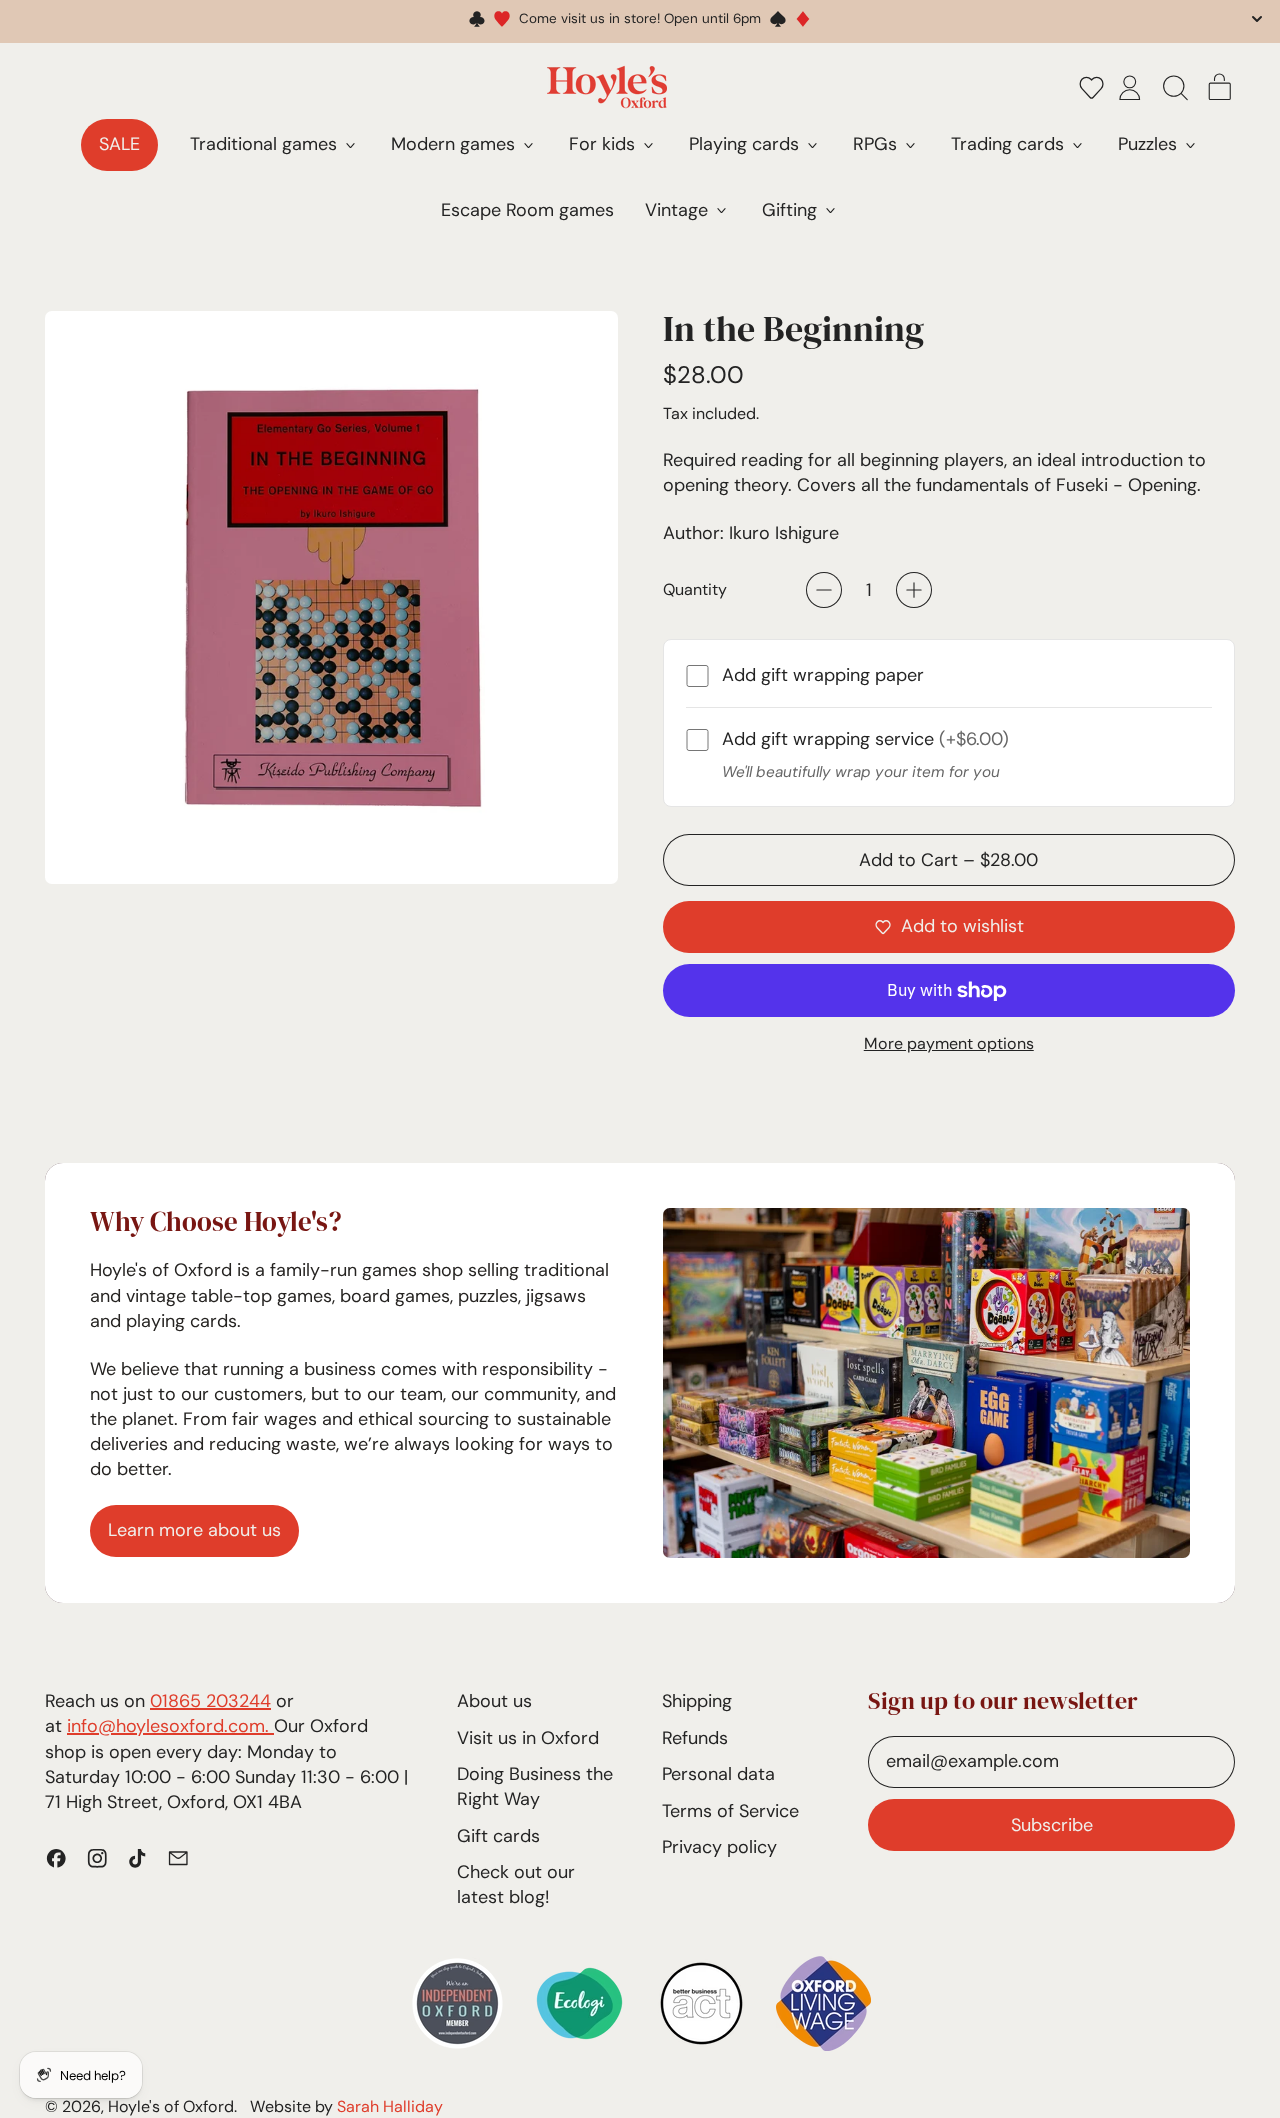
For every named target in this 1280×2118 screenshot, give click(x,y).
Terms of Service (730, 1811)
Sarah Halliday (390, 2106)
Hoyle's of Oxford (171, 2106)
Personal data (718, 1774)
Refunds (695, 1738)
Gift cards (498, 1836)
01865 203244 (210, 1701)
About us (494, 1701)
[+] (914, 590)
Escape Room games (527, 210)
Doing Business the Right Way (535, 1786)
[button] (1092, 87)
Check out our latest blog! (516, 1884)
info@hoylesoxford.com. (170, 1726)
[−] (824, 590)
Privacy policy (719, 1847)
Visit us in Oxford (528, 1738)
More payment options (949, 1043)
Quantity (695, 589)
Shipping (697, 1701)
